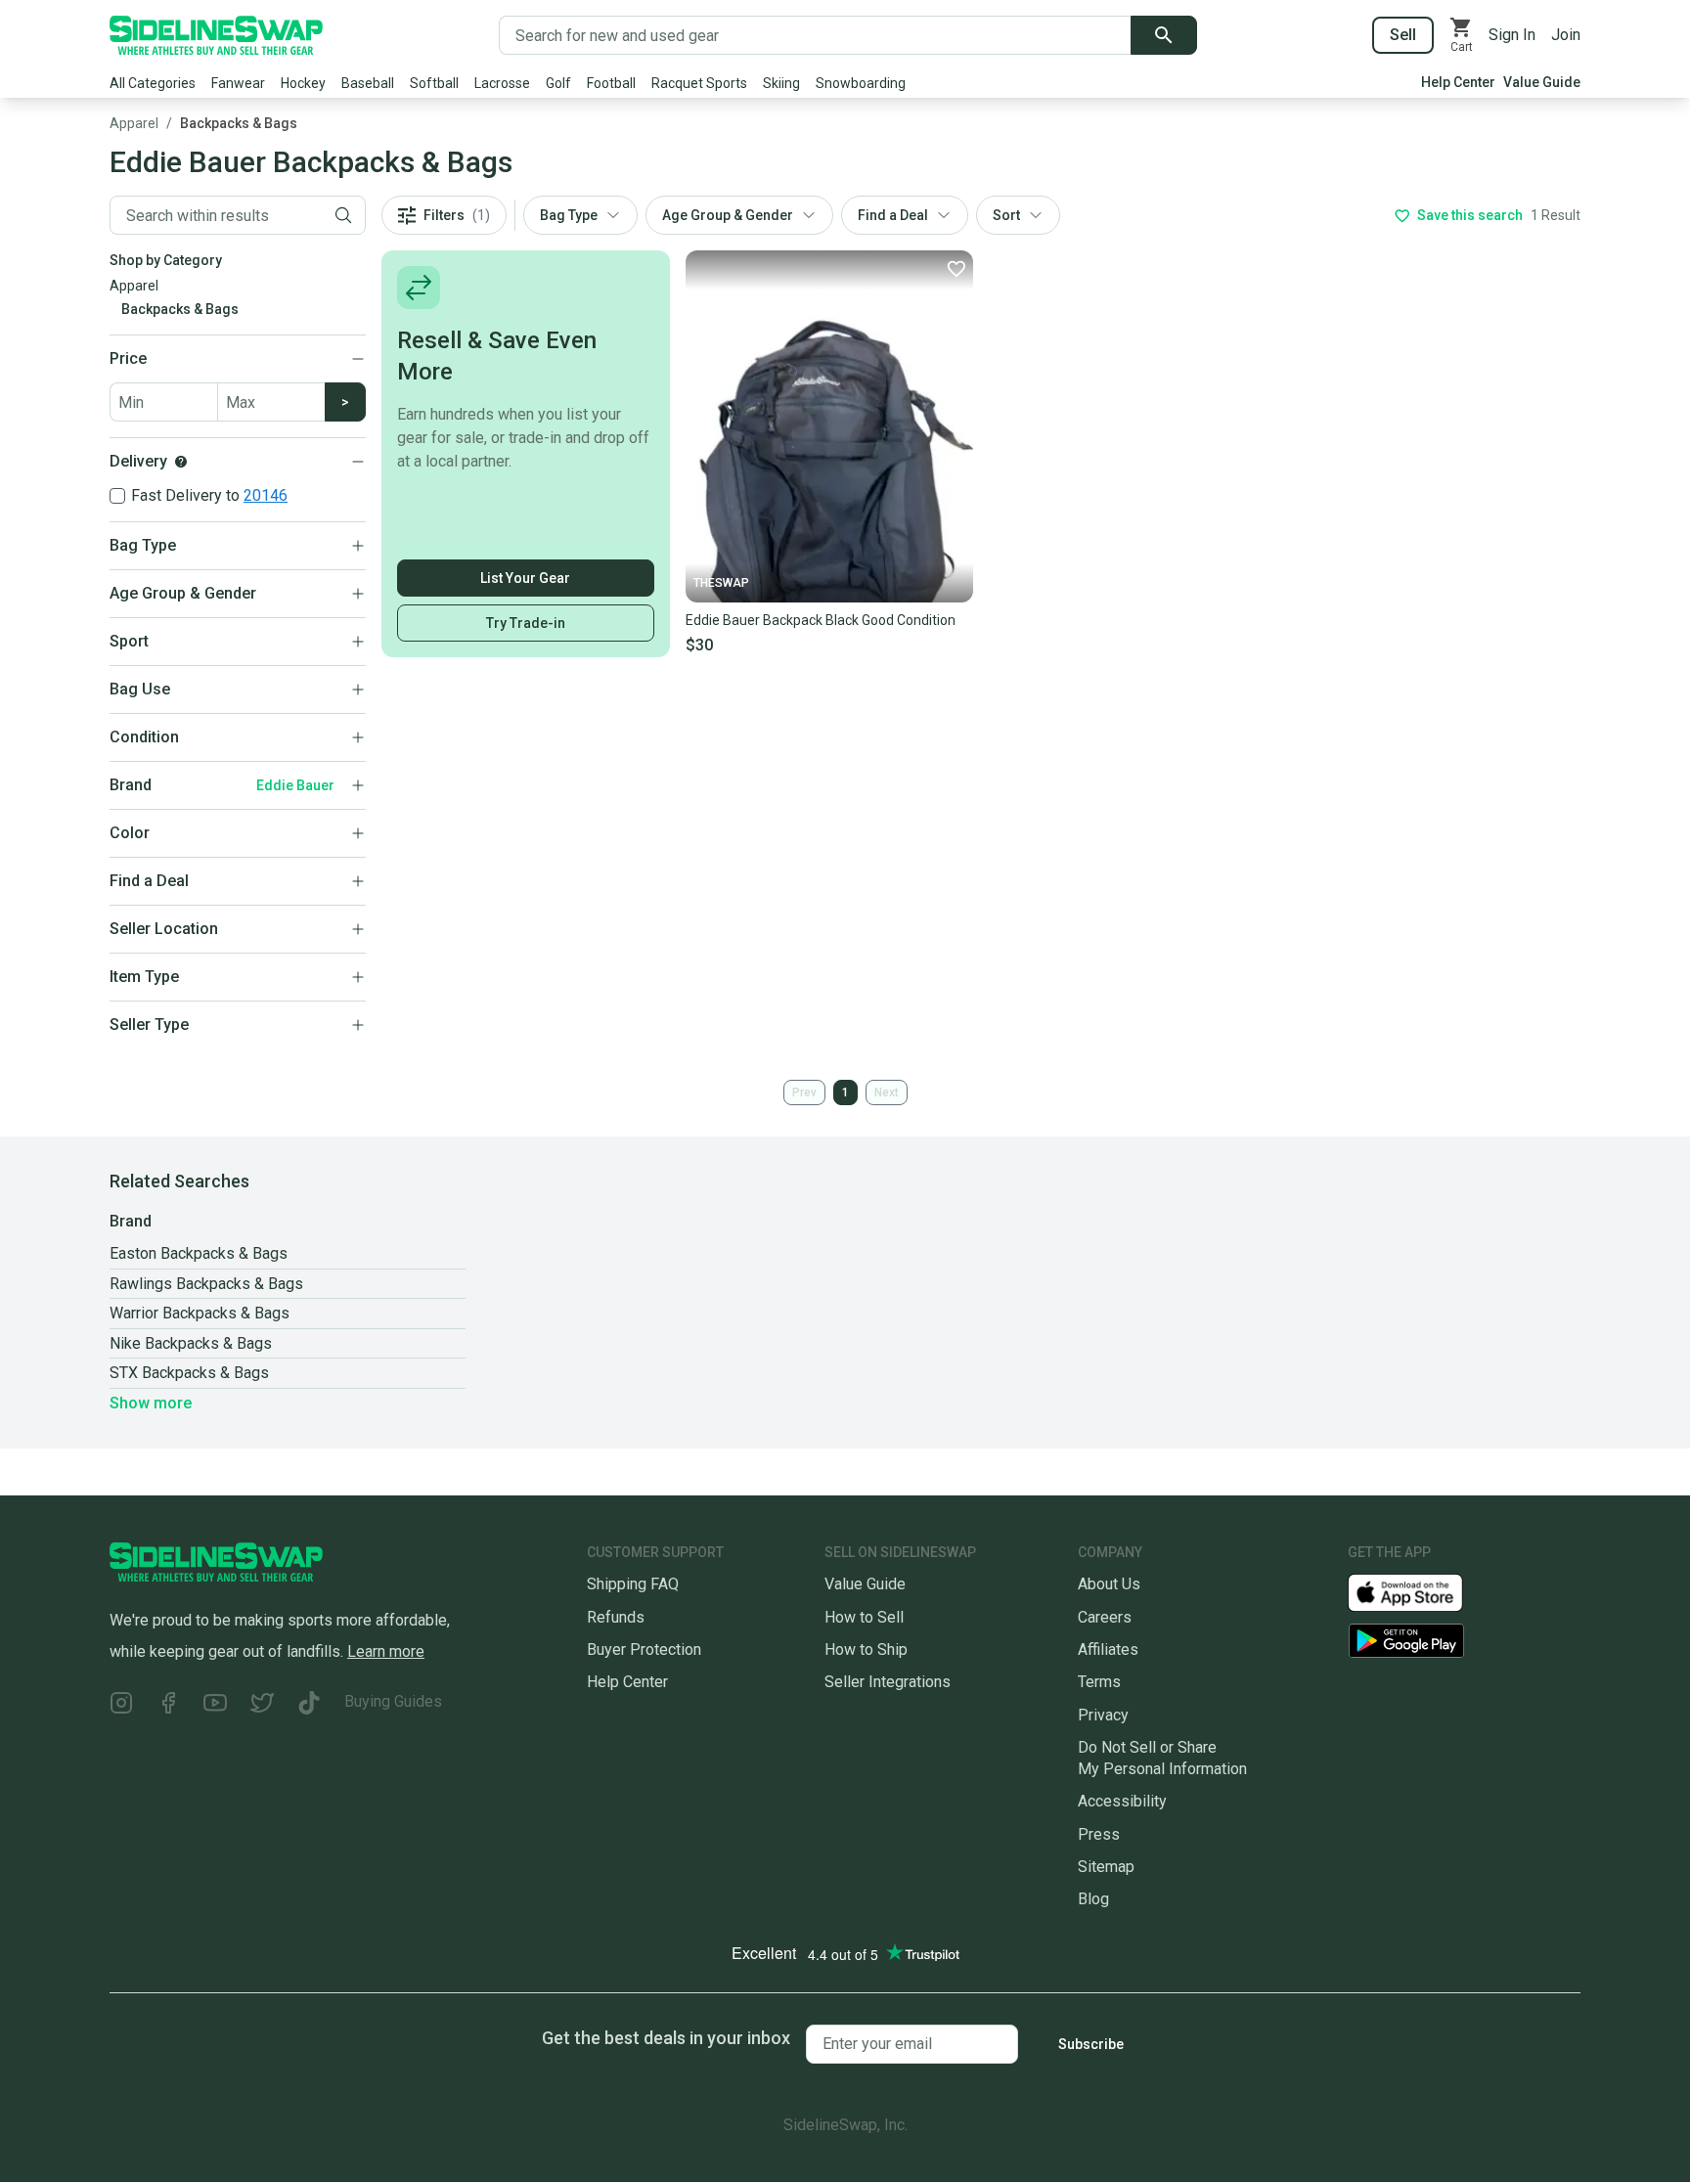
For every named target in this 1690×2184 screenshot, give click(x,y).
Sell (1403, 35)
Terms (1099, 1682)
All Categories (153, 83)
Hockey (303, 83)
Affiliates (1108, 1649)
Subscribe (1091, 2044)
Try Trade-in (526, 623)
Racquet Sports (699, 83)
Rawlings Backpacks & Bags (206, 1284)
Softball (434, 83)
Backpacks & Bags (239, 123)
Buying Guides (393, 1701)
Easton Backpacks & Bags (199, 1253)
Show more (151, 1403)
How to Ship (866, 1649)
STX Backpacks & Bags (189, 1373)
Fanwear (238, 83)
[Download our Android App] (1464, 1641)
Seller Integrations (888, 1682)
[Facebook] (168, 1705)
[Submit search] (1164, 35)
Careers (1105, 1617)
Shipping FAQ (633, 1584)
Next (887, 1092)
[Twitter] (262, 1705)
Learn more (386, 1651)
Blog (1093, 1899)
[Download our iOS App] (1421, 1592)
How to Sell (864, 1617)
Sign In (1512, 35)
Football (611, 83)
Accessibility (1122, 1801)
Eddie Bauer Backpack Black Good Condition (821, 620)
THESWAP (721, 583)
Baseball (368, 83)
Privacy (1103, 1715)
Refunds (616, 1617)
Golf (558, 83)
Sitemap (1106, 1867)
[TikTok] (309, 1705)
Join (1566, 35)
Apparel (134, 123)
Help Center (1458, 82)
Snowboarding (861, 83)
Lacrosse (502, 83)
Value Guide (1542, 82)
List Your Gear (525, 578)
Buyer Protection (644, 1649)
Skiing (781, 83)
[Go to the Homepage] (216, 35)
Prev (804, 1092)
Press (1099, 1834)
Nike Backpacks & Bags (191, 1343)
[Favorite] (956, 268)
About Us (1109, 1584)
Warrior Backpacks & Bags (200, 1313)
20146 (266, 495)
